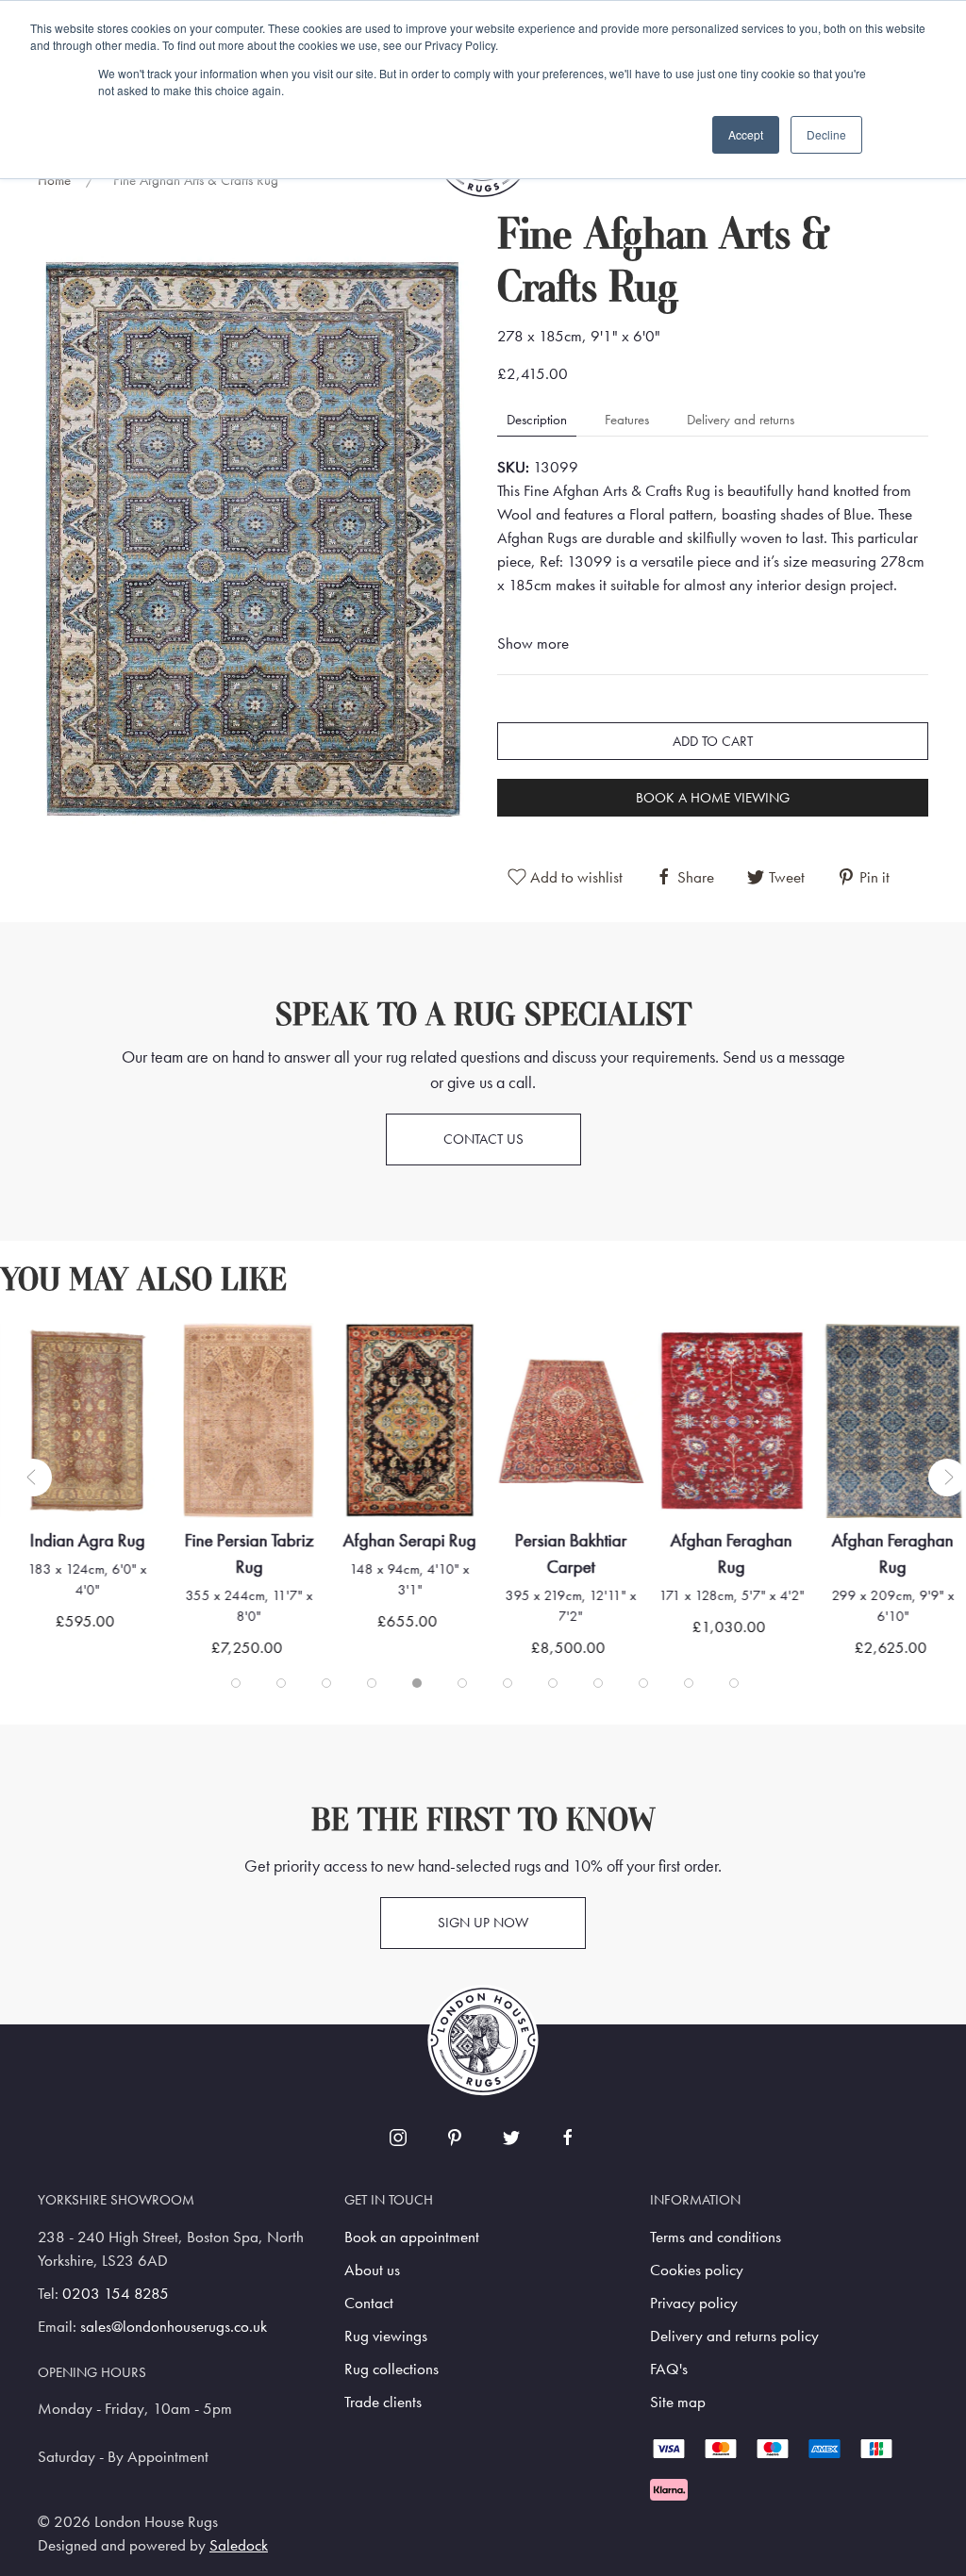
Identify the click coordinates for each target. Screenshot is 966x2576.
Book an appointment (412, 2237)
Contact (369, 2303)
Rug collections (391, 2369)
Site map (678, 2402)
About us (372, 2270)
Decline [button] (826, 134)
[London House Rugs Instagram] (398, 2138)
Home (54, 180)
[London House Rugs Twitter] (511, 2138)
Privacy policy (694, 2303)
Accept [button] (746, 134)
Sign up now (483, 1923)
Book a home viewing (713, 798)
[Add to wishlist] (52, 1361)
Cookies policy (697, 2270)
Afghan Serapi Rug (410, 1540)
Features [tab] (627, 420)
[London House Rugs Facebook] (568, 2138)
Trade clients (383, 2402)
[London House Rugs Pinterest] (455, 2138)
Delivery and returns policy (734, 2336)
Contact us (483, 1139)
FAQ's (669, 2369)
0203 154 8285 (116, 2294)
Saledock (239, 2545)
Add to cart (713, 741)
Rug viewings (386, 2336)
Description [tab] (537, 420)
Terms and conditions (716, 2237)
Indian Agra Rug (88, 1540)
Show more (533, 644)
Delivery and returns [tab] (741, 420)
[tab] (236, 1683)
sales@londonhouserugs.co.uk (174, 2327)
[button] (253, 539)
